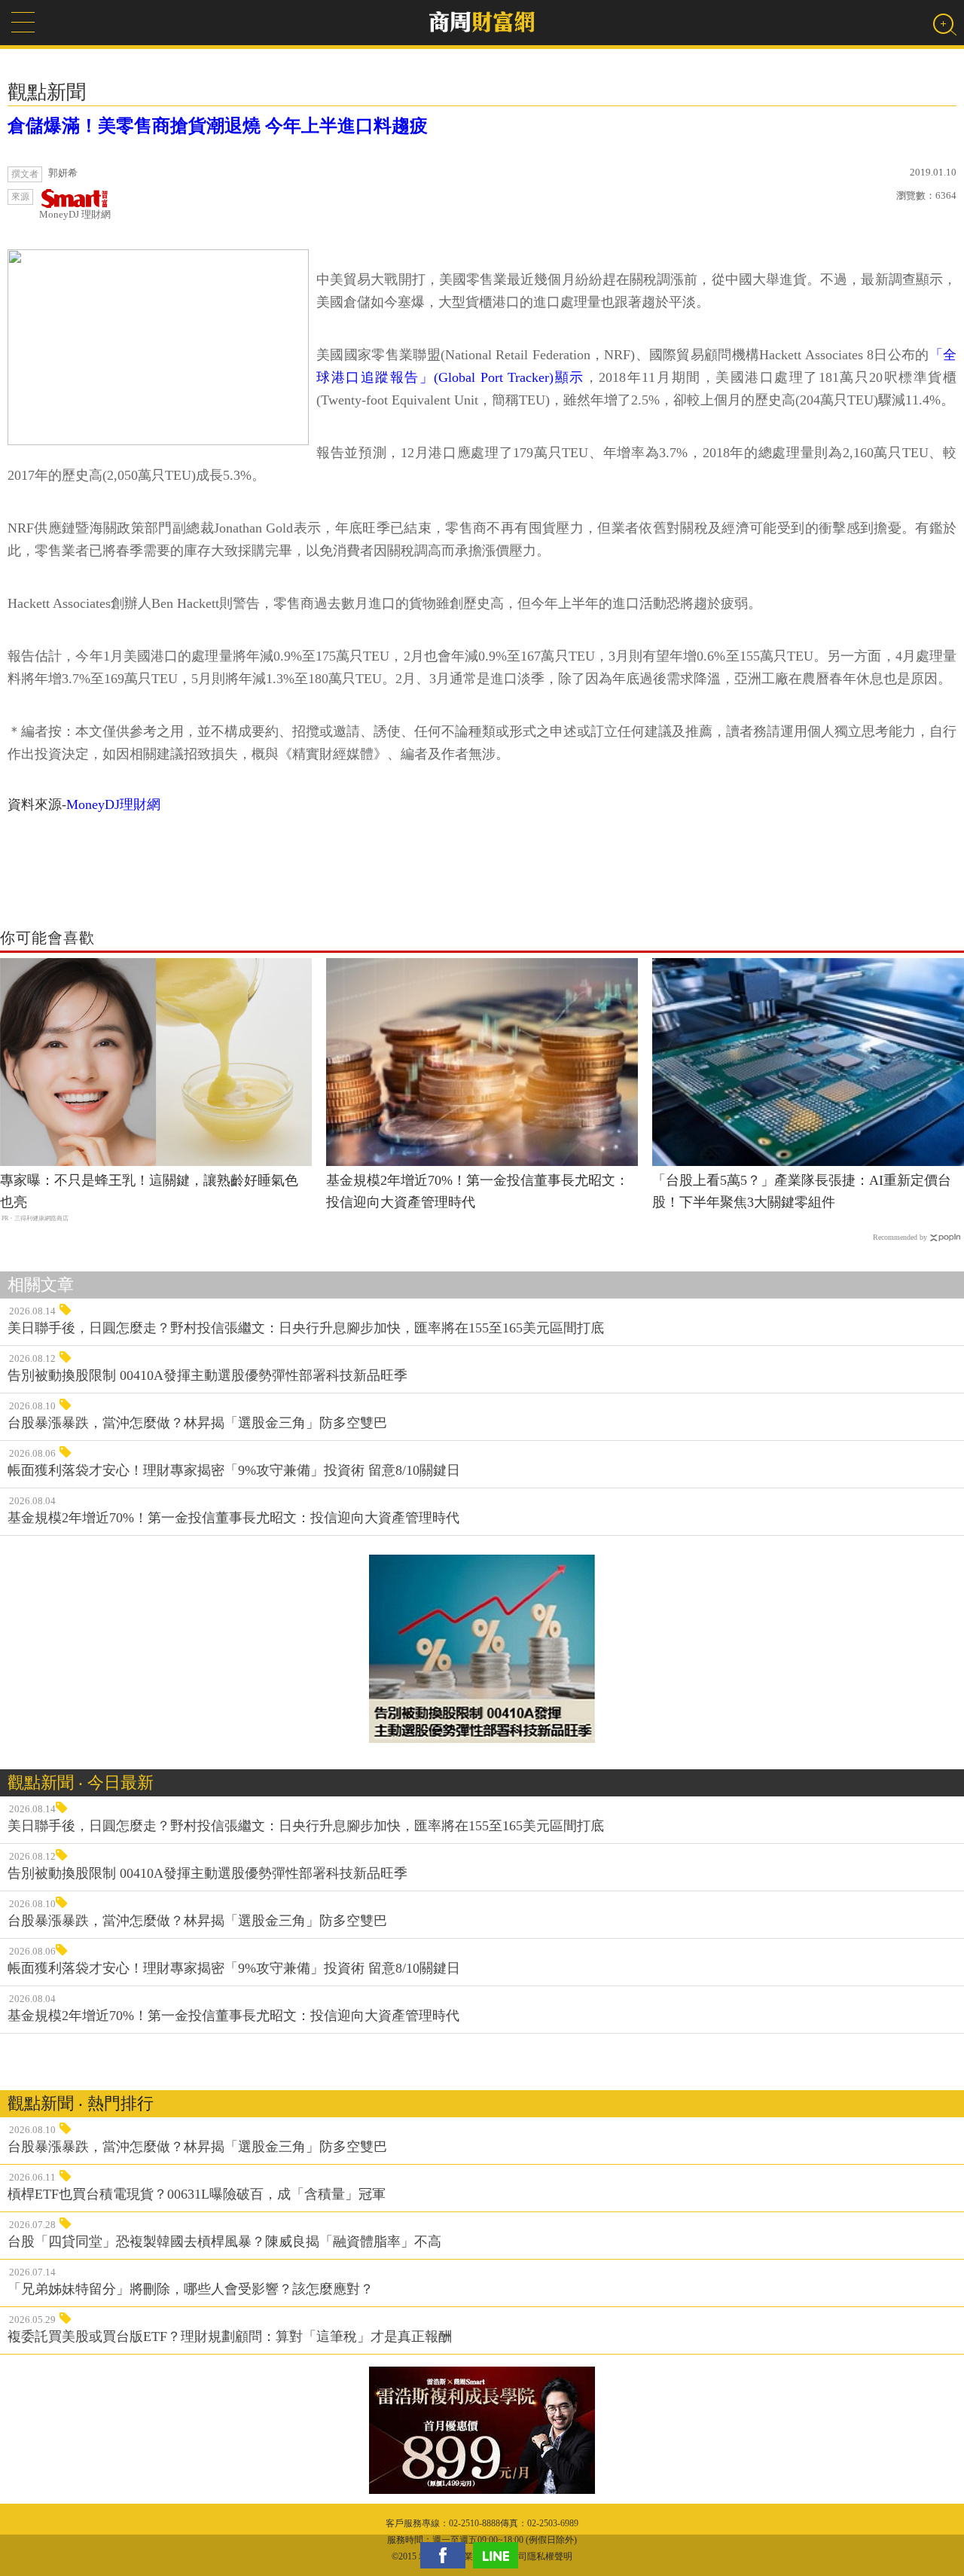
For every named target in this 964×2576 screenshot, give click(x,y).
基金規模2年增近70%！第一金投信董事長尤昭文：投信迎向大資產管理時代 (477, 1191)
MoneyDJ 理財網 (75, 214)
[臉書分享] (447, 2555)
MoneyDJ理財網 (113, 804)
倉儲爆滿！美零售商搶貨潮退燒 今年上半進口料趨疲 (218, 126)
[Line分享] (499, 2555)
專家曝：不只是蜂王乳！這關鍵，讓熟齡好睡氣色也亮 (149, 1191)
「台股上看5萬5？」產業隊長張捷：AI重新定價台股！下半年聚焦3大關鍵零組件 (802, 1191)
